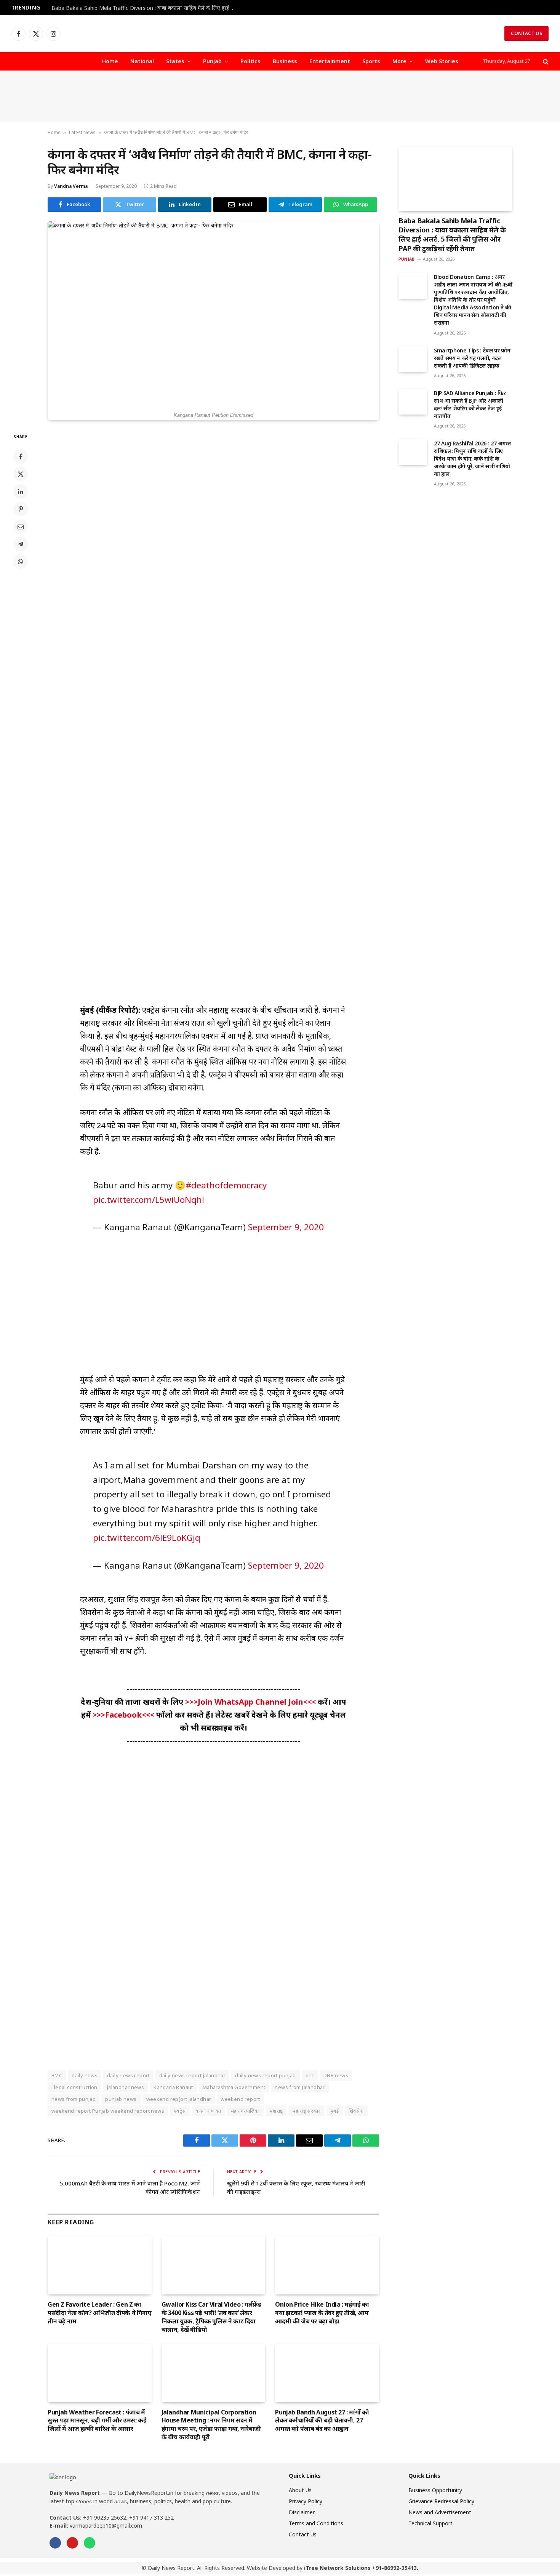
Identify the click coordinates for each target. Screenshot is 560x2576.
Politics (250, 61)
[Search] (545, 62)
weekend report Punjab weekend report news (108, 2111)
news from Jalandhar (300, 2087)
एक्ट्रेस (180, 2111)
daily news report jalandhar (193, 2075)
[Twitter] (21, 474)
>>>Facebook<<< (124, 1715)
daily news (85, 2075)
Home (110, 61)
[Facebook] (21, 456)
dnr (310, 2075)
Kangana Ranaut (173, 2087)
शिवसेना (356, 2111)
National (142, 61)
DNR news (336, 2075)
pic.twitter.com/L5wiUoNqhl (149, 1200)
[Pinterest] (21, 509)
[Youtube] (72, 2543)
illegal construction (74, 2087)
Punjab (212, 61)
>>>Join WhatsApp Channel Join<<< (251, 1702)
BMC (57, 2075)
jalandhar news (126, 2087)
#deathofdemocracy (226, 1185)
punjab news (121, 2099)
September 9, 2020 (286, 1227)
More (399, 61)
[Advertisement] (280, 97)
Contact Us (526, 33)
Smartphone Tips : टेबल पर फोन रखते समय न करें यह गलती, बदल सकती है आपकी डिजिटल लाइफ (472, 358)
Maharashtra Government (234, 2087)
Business (285, 61)
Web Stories (442, 61)
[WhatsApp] (21, 562)
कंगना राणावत (208, 2111)
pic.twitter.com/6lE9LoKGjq (147, 1538)
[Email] (21, 527)
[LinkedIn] (21, 492)
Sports (371, 61)
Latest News (82, 132)
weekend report (240, 2099)
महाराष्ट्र (276, 2111)
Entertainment (330, 61)
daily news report (128, 2075)
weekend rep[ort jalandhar (179, 2099)
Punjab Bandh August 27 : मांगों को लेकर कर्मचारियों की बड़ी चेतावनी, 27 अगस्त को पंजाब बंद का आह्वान (322, 2421)
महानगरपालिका (245, 2111)
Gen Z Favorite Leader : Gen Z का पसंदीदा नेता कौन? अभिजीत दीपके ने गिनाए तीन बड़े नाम (100, 2313)
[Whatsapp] (90, 2543)
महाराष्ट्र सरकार (306, 2111)
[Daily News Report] (280, 34)
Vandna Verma (71, 186)
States (175, 61)
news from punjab (74, 2099)
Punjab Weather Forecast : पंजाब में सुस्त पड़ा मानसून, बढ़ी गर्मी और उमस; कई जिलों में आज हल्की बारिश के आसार (97, 2421)
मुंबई (335, 2111)
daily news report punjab (265, 2075)
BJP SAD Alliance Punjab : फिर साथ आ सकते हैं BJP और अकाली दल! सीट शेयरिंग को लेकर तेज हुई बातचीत (470, 404)
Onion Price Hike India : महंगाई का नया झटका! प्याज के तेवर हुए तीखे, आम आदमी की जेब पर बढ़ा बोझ (322, 2313)
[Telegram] (21, 544)
